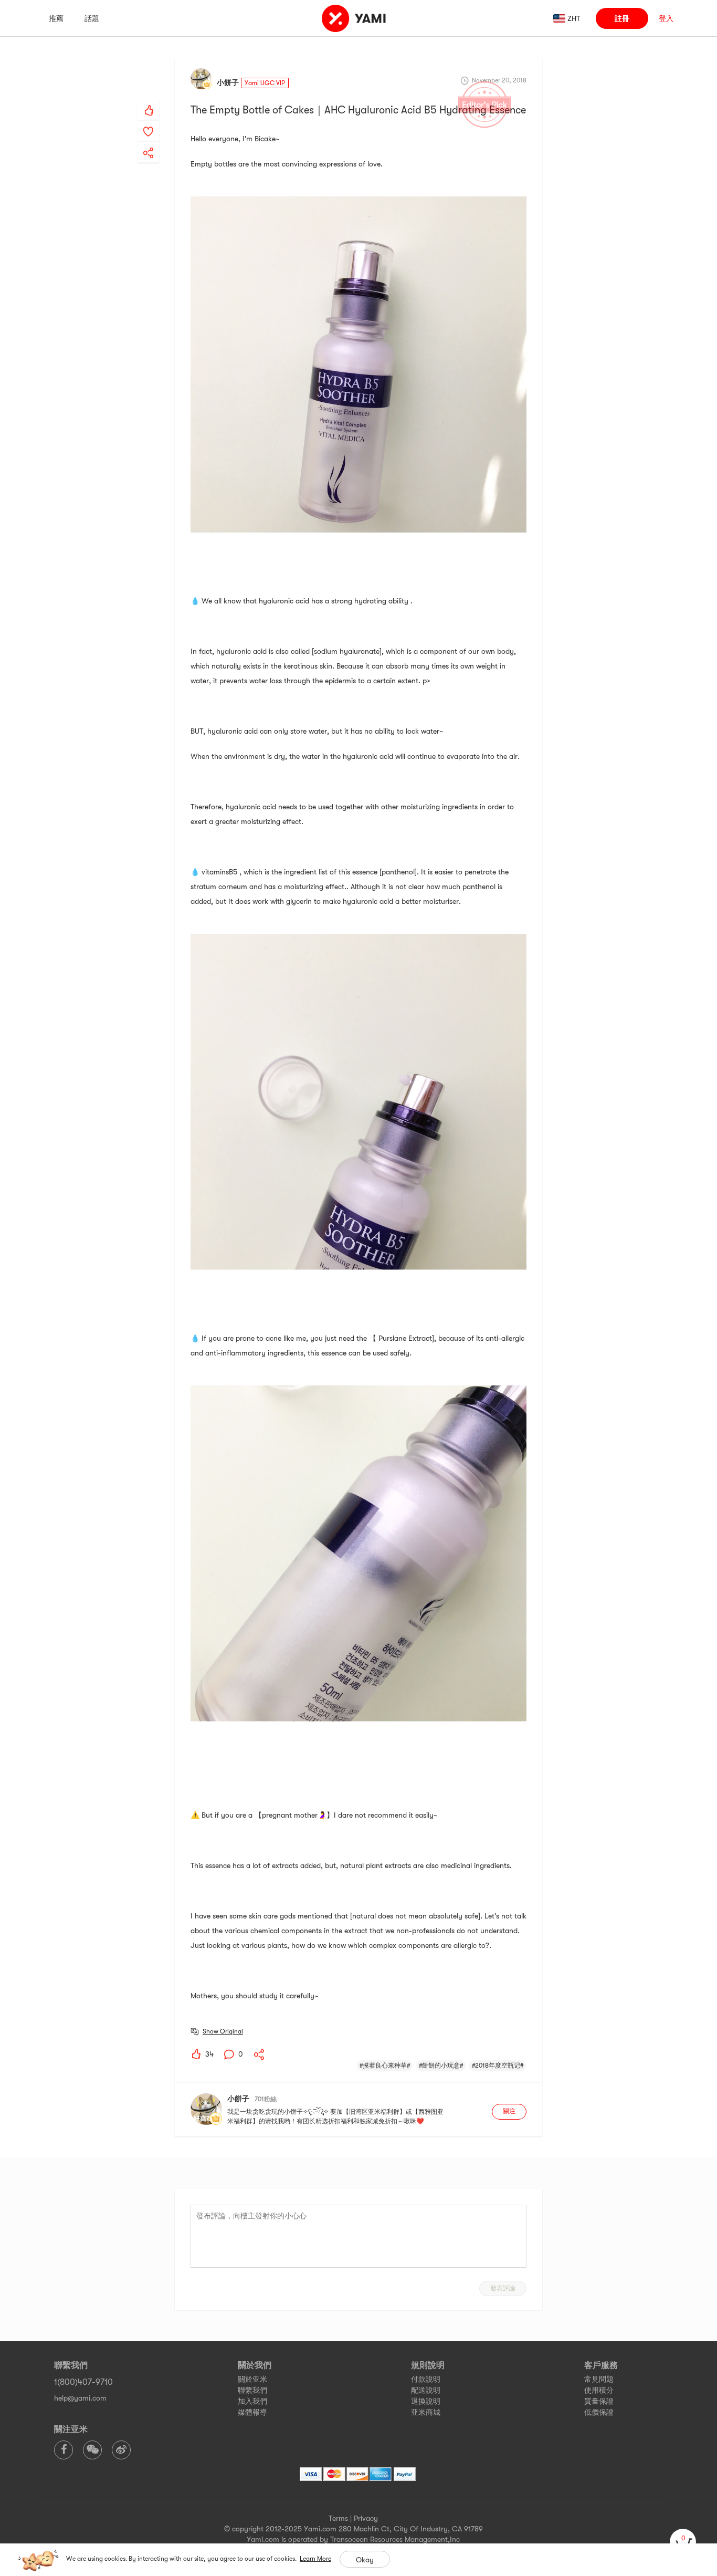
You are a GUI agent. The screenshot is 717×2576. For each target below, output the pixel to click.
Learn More (315, 2559)
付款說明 (426, 2379)
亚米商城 (426, 2412)
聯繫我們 (252, 2390)
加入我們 (252, 2401)
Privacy (366, 2518)
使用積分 (599, 2390)
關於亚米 (252, 2379)
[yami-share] (149, 142)
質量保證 (599, 2401)
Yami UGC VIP (265, 83)
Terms (338, 2518)
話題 (92, 18)
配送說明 (426, 2390)
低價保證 (599, 2412)
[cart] (683, 2542)
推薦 (56, 18)
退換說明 (426, 2401)
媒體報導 (252, 2412)
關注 (509, 2111)
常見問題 (599, 2379)
